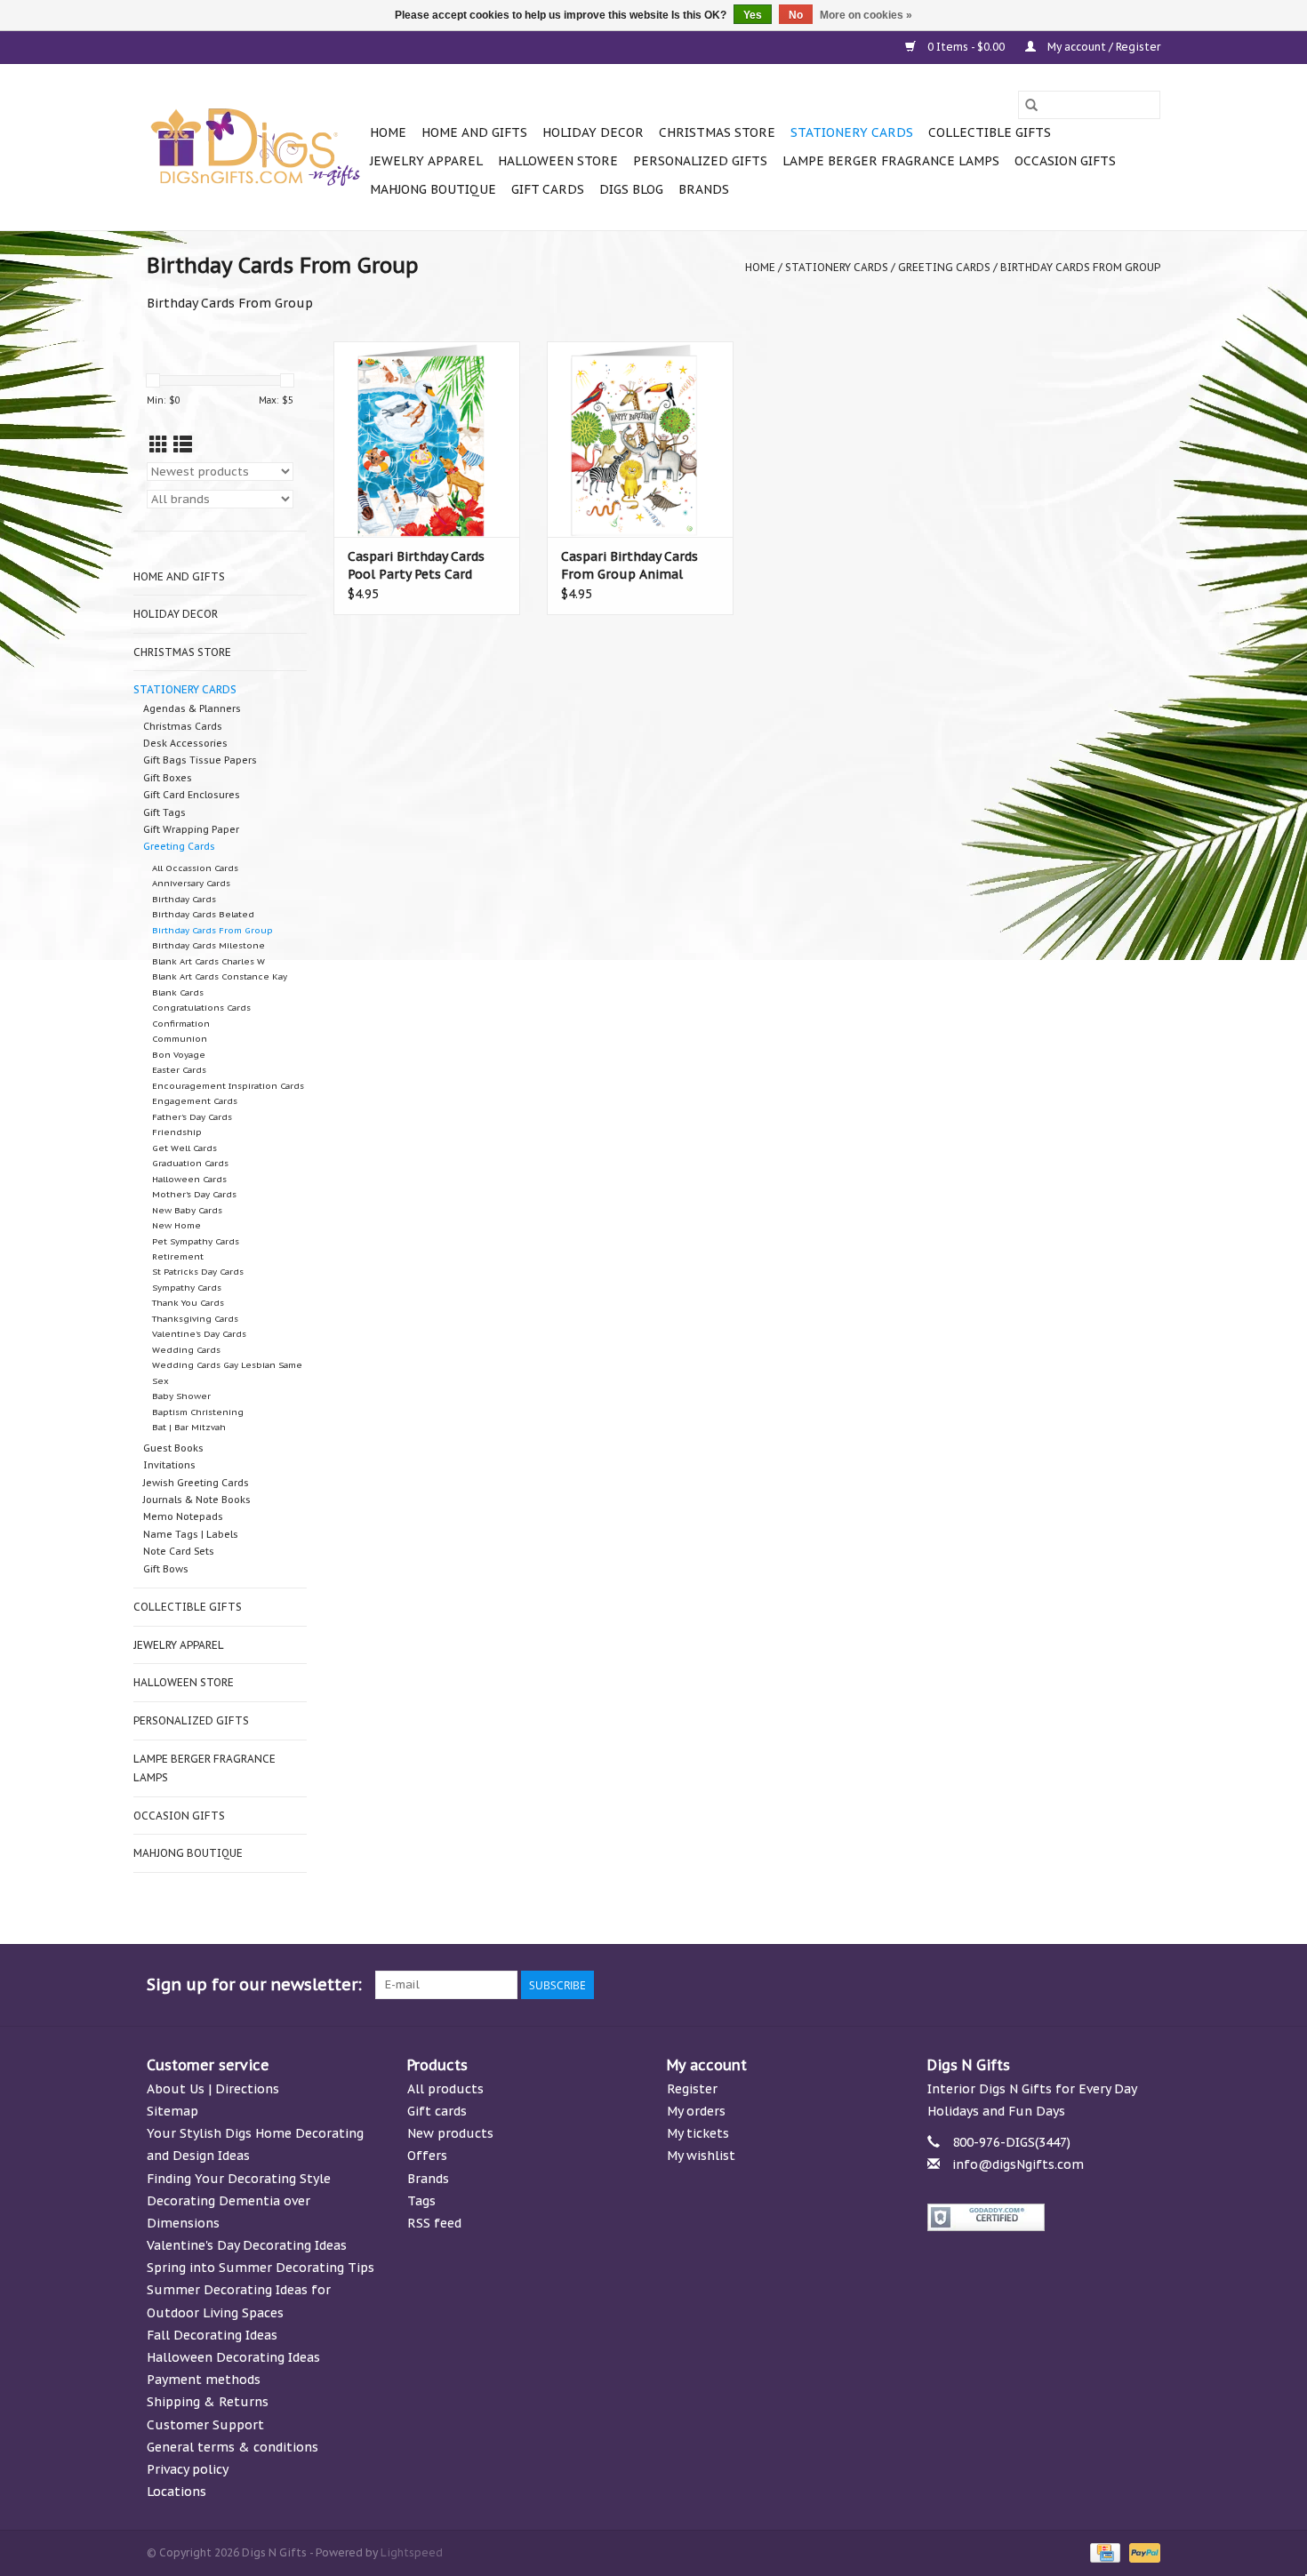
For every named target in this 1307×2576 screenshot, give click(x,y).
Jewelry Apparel (426, 161)
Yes (753, 15)
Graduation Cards (190, 1163)
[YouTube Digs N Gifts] (1082, 1985)
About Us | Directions (213, 2089)
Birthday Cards (184, 899)
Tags (421, 2201)
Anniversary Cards (191, 883)
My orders (696, 2111)
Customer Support (205, 2425)
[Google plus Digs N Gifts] (1018, 1985)
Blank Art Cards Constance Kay (220, 976)
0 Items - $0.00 (966, 47)
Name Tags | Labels (191, 1534)
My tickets (698, 2133)
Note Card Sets (179, 1551)
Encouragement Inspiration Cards (228, 1086)
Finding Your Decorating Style (239, 2179)
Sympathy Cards (187, 1288)
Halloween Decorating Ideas (233, 2357)
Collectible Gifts (990, 132)
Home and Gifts (474, 132)
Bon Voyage (179, 1055)
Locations (176, 2492)
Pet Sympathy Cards (196, 1241)
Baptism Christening (198, 1412)
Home (388, 132)
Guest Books (173, 1448)
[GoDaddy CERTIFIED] (1044, 2217)
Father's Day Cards (192, 1117)
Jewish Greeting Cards (196, 1483)
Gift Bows (166, 1569)
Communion (180, 1039)
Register (692, 2089)
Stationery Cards (852, 132)
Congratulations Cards (201, 1008)
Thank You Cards (188, 1303)
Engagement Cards (195, 1101)
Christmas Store (717, 132)
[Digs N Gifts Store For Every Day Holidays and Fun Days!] (256, 148)
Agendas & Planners (192, 708)
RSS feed (434, 2223)
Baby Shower (181, 1396)
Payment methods (204, 2380)
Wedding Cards (186, 1350)
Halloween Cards (189, 1179)
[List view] (183, 445)
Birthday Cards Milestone (208, 945)
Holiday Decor (593, 132)
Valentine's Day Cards (199, 1334)
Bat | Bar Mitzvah (189, 1427)
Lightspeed (412, 2552)
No (796, 15)
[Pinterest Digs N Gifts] (1050, 1985)
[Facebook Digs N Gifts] (954, 1985)
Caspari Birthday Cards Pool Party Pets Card (416, 565)
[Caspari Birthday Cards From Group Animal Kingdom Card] (640, 439)
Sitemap (172, 2111)
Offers (427, 2156)
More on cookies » (866, 15)
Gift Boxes (168, 778)
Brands (704, 189)
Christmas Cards (183, 726)
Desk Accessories (185, 743)
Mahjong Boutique (433, 189)
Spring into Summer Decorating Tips (261, 2268)
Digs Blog (631, 189)
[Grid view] (159, 445)
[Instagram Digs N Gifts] (1146, 1985)
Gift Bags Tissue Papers (200, 760)
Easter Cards (179, 1070)
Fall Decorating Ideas (212, 2335)
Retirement (178, 1256)
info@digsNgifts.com (1018, 2164)
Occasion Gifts (1065, 161)
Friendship (177, 1132)
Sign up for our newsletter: (254, 1984)
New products (450, 2133)
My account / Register (1103, 47)
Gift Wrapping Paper (191, 829)
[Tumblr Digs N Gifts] (1114, 1985)
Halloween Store (558, 161)
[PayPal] (1142, 2552)
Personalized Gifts (700, 161)
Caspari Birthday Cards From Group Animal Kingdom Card (629, 566)
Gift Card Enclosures (192, 795)
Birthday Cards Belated (203, 914)
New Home (176, 1225)
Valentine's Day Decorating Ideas (247, 2245)
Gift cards (548, 189)
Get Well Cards (184, 1148)
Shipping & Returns (208, 2402)
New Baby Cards (187, 1210)
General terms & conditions (233, 2447)
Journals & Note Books (197, 1500)
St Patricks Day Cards (198, 1272)
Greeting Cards (944, 267)
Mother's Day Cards (194, 1194)
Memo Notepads (183, 1516)
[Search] (1031, 105)
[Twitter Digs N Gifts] (986, 1985)
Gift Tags (164, 812)
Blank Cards (178, 992)
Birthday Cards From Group (1080, 267)
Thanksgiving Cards (195, 1319)
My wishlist (701, 2156)
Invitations (169, 1465)
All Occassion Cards (195, 868)
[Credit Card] (1103, 2552)
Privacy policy (188, 2469)
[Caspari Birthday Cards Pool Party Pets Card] (427, 439)
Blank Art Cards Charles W (208, 961)
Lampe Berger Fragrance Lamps (891, 161)
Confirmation (181, 1024)
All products (445, 2089)
